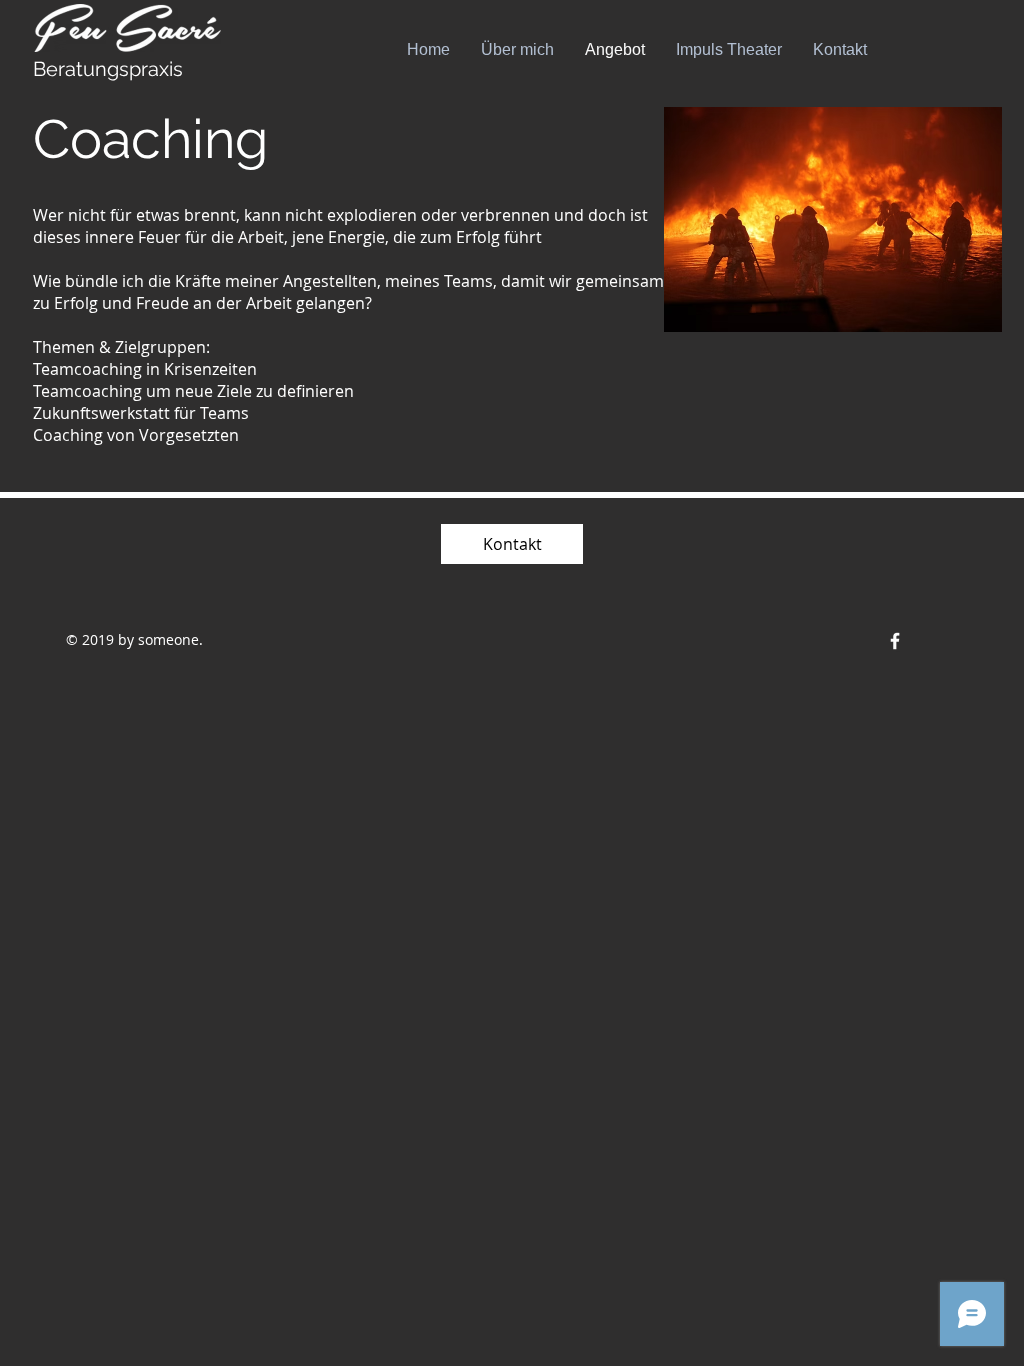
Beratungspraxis (108, 69)
